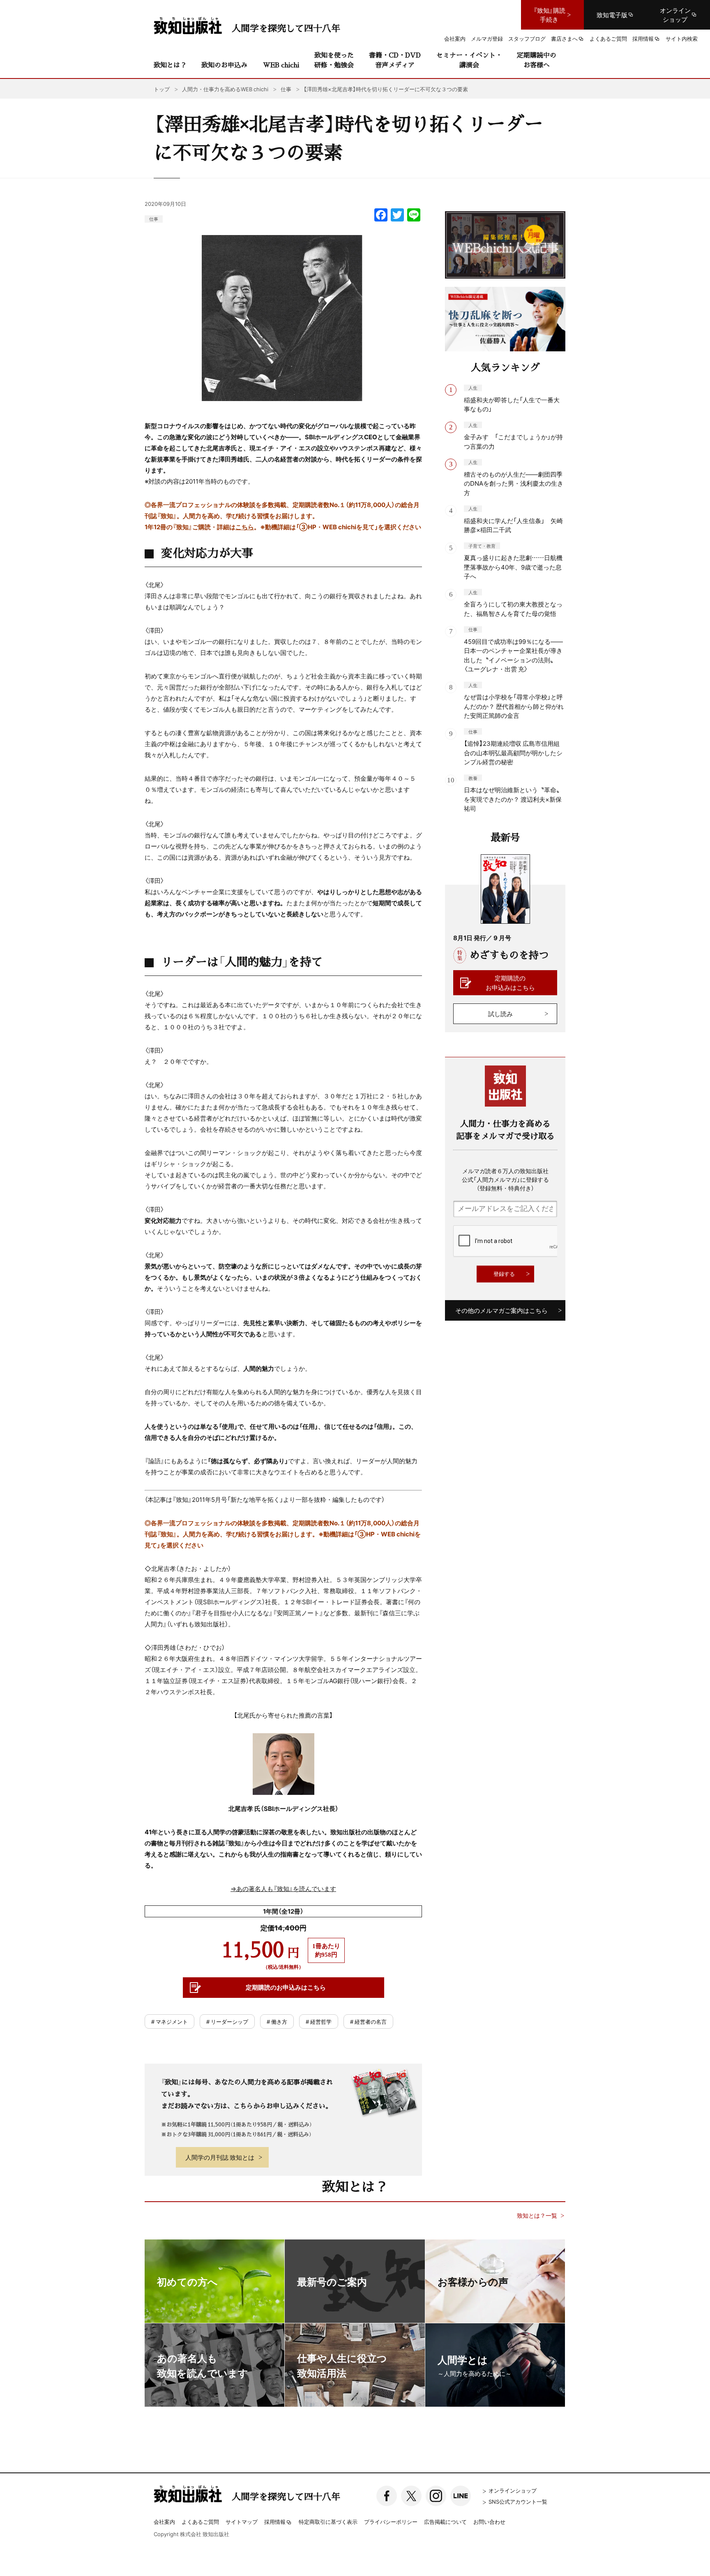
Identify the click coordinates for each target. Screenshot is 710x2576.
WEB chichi (281, 65)
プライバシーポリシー (391, 2522)
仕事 (154, 219)
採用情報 (275, 2522)
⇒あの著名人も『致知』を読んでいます (283, 1889)
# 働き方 (277, 2021)
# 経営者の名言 (368, 2021)
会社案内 (164, 2522)
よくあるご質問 (200, 2522)
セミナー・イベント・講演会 (469, 60)
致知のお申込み (224, 65)
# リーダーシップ (227, 2021)
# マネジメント (169, 2021)
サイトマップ (242, 2522)
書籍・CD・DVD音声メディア (395, 60)
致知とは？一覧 (537, 2215)
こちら (245, 527)
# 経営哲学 (319, 2021)
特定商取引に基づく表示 (328, 2522)
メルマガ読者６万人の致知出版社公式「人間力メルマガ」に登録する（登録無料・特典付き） (505, 1179)
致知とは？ (170, 65)
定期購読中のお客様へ (537, 60)
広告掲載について (445, 2522)
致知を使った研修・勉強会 (334, 60)
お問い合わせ (489, 2522)
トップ (162, 89)
